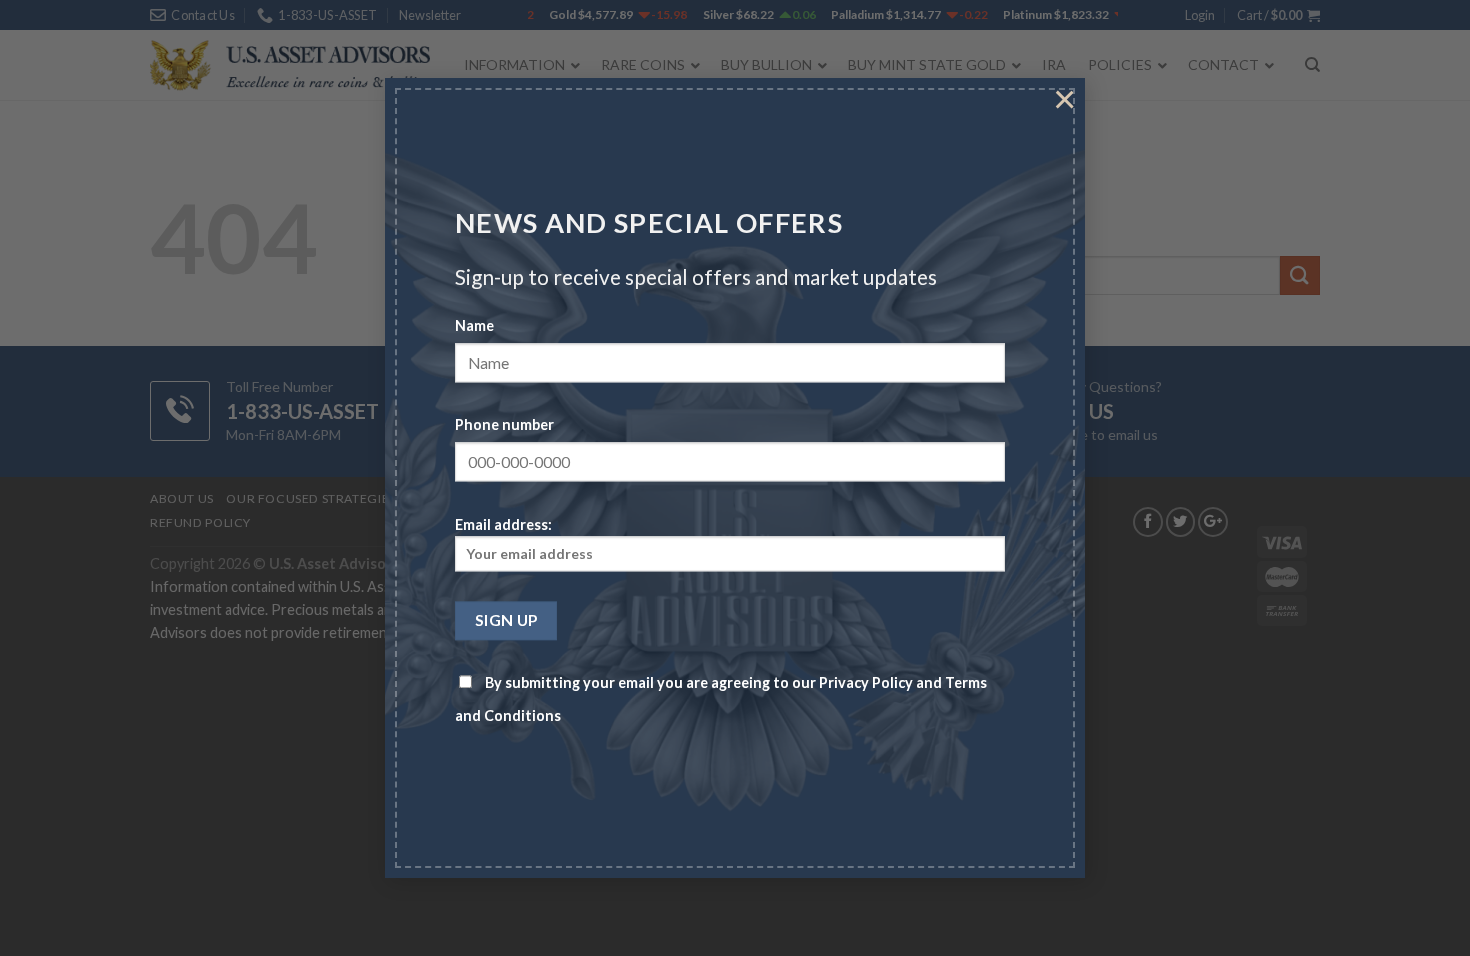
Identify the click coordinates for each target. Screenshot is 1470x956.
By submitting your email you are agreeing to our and (721, 700)
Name (474, 326)
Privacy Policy (866, 683)
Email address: (503, 524)
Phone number (504, 425)
